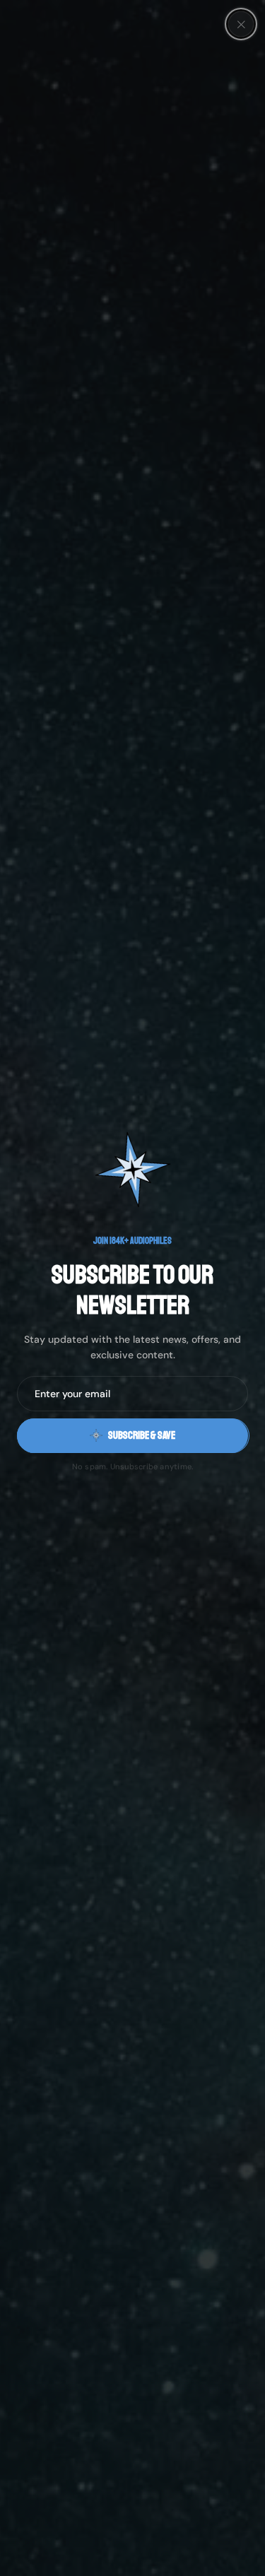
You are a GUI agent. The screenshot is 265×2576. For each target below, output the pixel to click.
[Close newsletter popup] (241, 24)
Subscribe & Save (142, 1436)
